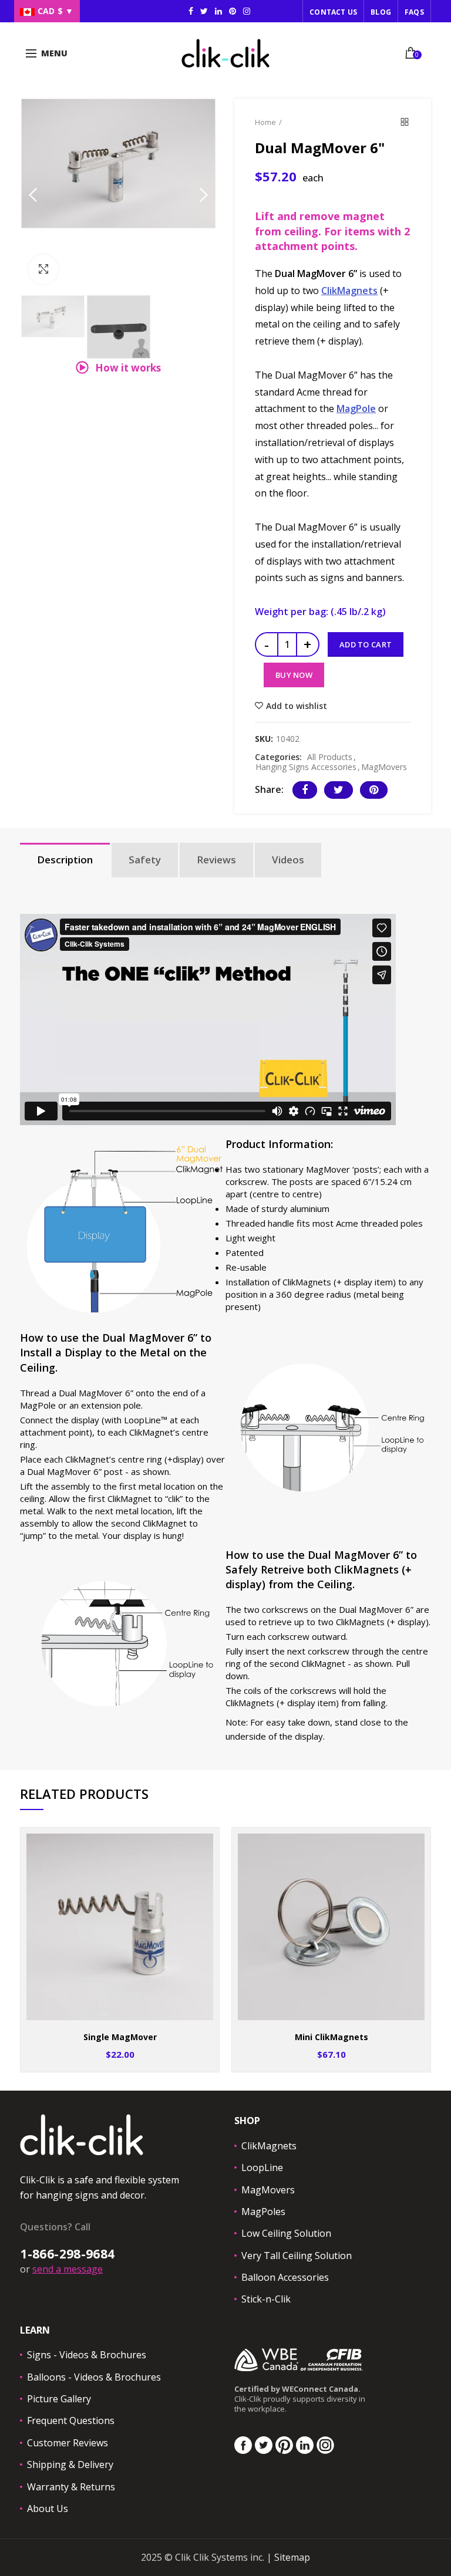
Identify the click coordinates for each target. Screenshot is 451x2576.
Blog (381, 12)
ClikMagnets (349, 291)
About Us (48, 2509)
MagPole (356, 408)
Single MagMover (120, 2037)
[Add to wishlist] (203, 1844)
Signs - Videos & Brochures (87, 2355)
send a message (68, 2269)
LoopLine (262, 2168)
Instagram (218, 11)
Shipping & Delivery (70, 2464)
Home (265, 122)
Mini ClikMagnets (331, 2037)
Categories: (278, 757)
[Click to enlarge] (43, 269)
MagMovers (384, 767)
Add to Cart (366, 644)
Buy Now (294, 675)
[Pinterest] (374, 790)
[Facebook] (305, 790)
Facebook (191, 11)
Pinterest (233, 11)
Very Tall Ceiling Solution (297, 2256)
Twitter (204, 11)
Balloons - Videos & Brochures (94, 2377)
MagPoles (263, 2212)
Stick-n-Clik (266, 2299)
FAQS (414, 12)
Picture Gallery (59, 2399)
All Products (330, 757)
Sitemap (292, 2557)
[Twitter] (339, 790)
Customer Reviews (68, 2443)
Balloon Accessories (285, 2277)
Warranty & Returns (71, 2487)
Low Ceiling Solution (286, 2233)
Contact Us (333, 12)
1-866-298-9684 (67, 2254)
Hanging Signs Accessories (306, 767)
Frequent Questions (71, 2420)
